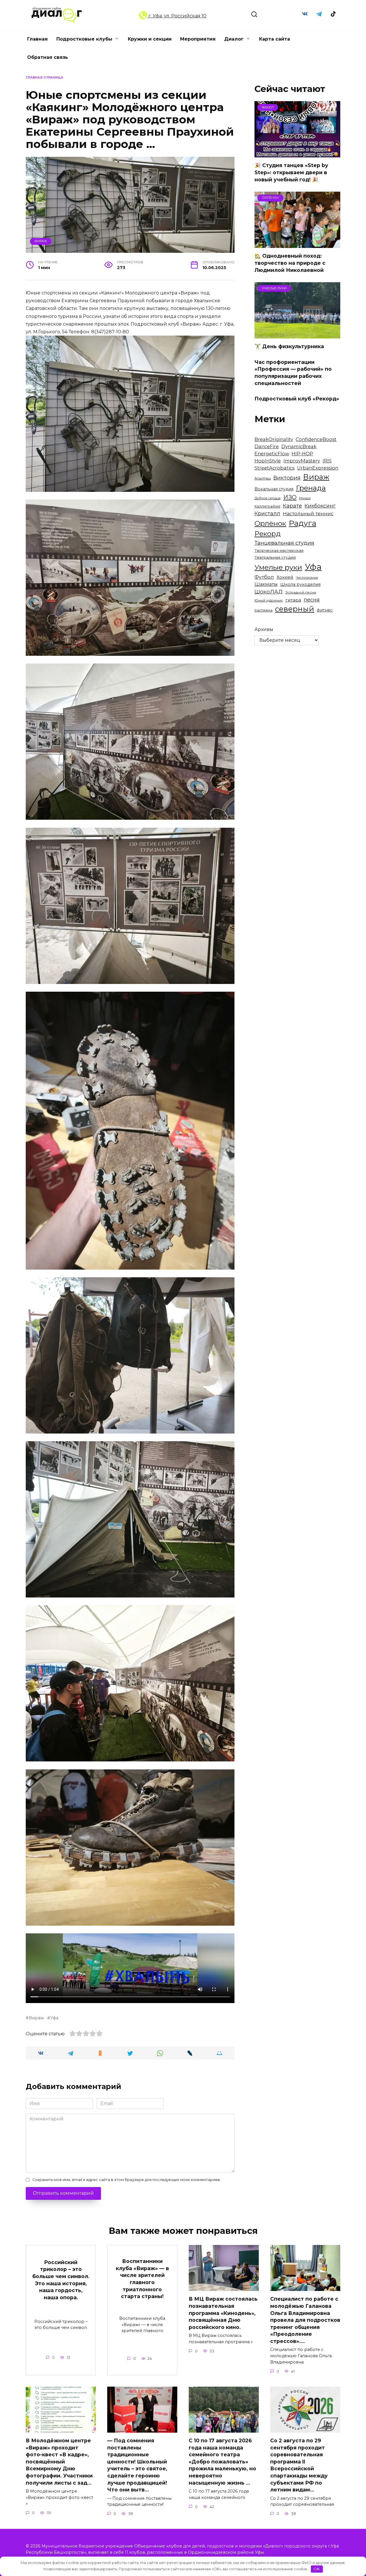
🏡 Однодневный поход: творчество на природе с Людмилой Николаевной (290, 263)
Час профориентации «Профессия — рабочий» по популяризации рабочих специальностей (293, 373)
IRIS (327, 461)
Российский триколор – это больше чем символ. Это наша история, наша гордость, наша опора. (61, 2280)
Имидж (305, 498)
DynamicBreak (299, 446)
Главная (37, 39)
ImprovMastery (302, 461)
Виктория (287, 478)
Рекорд (268, 534)
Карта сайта (274, 39)
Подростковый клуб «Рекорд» (297, 399)
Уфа (54, 2018)
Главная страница (44, 77)
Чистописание (307, 578)
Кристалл (267, 513)
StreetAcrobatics (274, 468)
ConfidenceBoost (316, 439)
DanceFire (267, 446)
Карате (292, 506)
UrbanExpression (318, 468)
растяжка (263, 610)
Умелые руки (278, 567)
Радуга (303, 523)
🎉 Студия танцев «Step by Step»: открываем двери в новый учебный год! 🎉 (291, 172)
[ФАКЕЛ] (297, 154)
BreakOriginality (274, 439)
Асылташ (263, 478)
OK (317, 2569)
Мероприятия (198, 39)
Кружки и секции (150, 39)
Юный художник (269, 600)
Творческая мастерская (279, 550)
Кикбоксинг (320, 506)
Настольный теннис (308, 514)
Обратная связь (48, 57)
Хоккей (285, 577)
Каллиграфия (267, 506)
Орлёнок (270, 523)
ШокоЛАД (268, 592)
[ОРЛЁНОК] (297, 244)
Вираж (41, 241)
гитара (293, 600)
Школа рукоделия (300, 584)
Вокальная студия (274, 489)
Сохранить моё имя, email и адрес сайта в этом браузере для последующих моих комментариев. (127, 2180)
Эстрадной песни (301, 592)
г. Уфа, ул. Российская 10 (177, 16)
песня (312, 600)
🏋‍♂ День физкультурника (289, 346)
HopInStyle (268, 461)
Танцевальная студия (284, 543)
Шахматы (266, 584)
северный (295, 609)
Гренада (311, 488)
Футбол (264, 577)
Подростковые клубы (84, 39)
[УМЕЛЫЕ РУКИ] (297, 335)
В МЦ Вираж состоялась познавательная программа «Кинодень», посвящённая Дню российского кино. (223, 2313)
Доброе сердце (268, 498)
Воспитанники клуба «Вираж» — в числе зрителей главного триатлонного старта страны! (142, 2279)
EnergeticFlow (272, 454)
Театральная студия (275, 557)
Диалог (234, 39)
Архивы (264, 629)
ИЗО (290, 497)
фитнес (325, 610)
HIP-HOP (302, 454)
